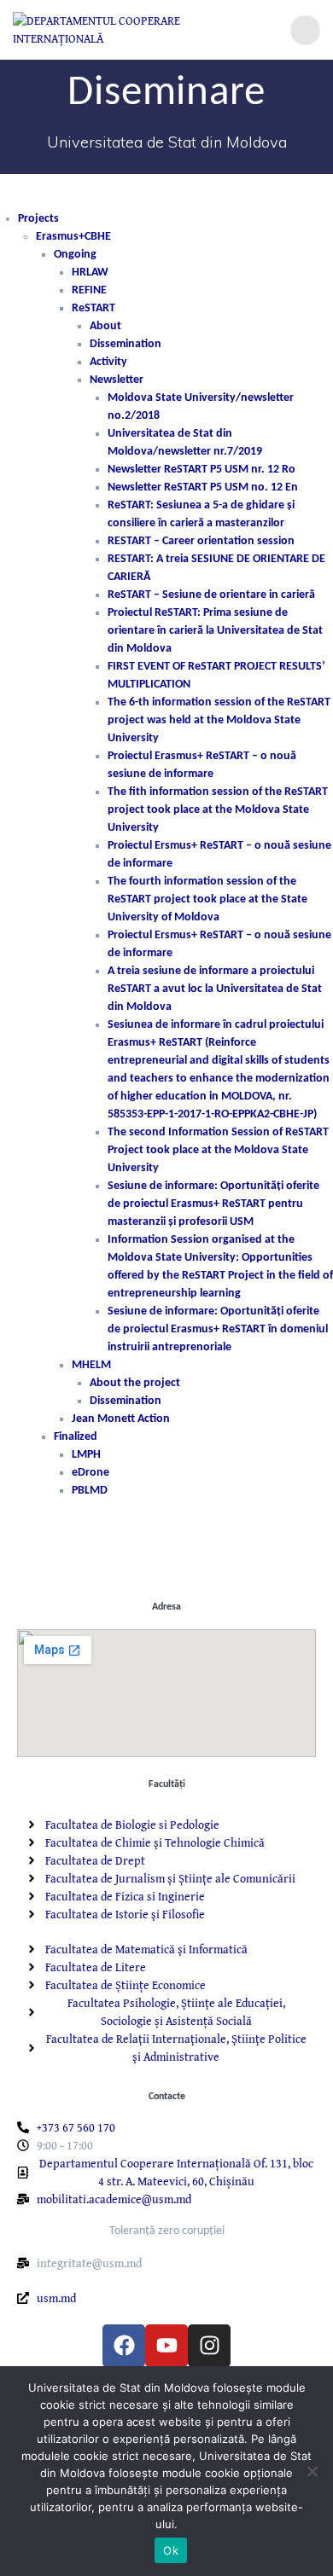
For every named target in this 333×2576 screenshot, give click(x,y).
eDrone (91, 1473)
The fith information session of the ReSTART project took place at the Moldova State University (218, 810)
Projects (38, 219)
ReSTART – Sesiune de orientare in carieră (211, 595)
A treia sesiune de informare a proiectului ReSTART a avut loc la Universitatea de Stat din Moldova (215, 989)
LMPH (86, 1455)
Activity (108, 362)
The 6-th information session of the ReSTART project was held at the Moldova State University (219, 720)
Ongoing (75, 255)
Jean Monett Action (121, 1419)
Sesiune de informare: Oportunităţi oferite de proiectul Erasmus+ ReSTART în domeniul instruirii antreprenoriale (218, 1329)
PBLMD (90, 1491)
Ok (171, 2550)
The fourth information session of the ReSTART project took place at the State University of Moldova (207, 899)
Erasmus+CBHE (73, 237)
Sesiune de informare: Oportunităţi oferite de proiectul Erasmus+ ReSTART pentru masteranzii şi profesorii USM (213, 1204)
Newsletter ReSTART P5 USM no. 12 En (203, 487)
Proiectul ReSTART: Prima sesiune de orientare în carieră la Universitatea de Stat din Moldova (215, 631)
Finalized (76, 1437)
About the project (135, 1383)
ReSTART (93, 308)
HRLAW (90, 273)
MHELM (91, 1365)
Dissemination (126, 344)
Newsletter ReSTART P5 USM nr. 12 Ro (202, 470)
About (105, 326)
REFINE (89, 290)
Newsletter (117, 380)
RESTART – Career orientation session (201, 541)
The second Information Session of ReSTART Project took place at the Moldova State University (218, 1150)
